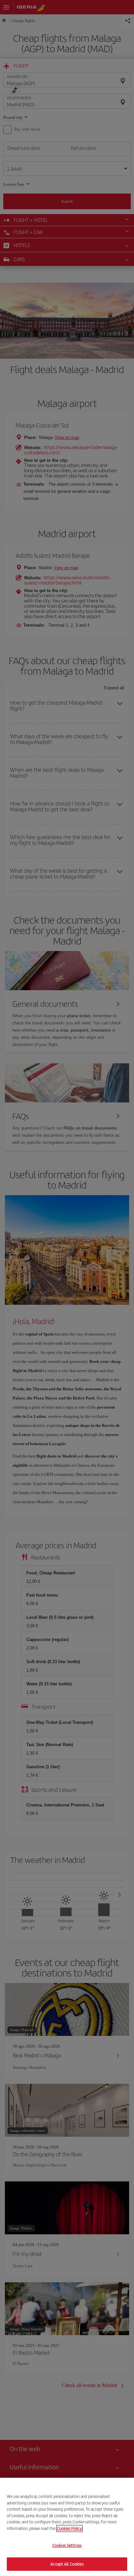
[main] (67, 2527)
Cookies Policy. (69, 2528)
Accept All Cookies (67, 2564)
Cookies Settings (67, 2545)
